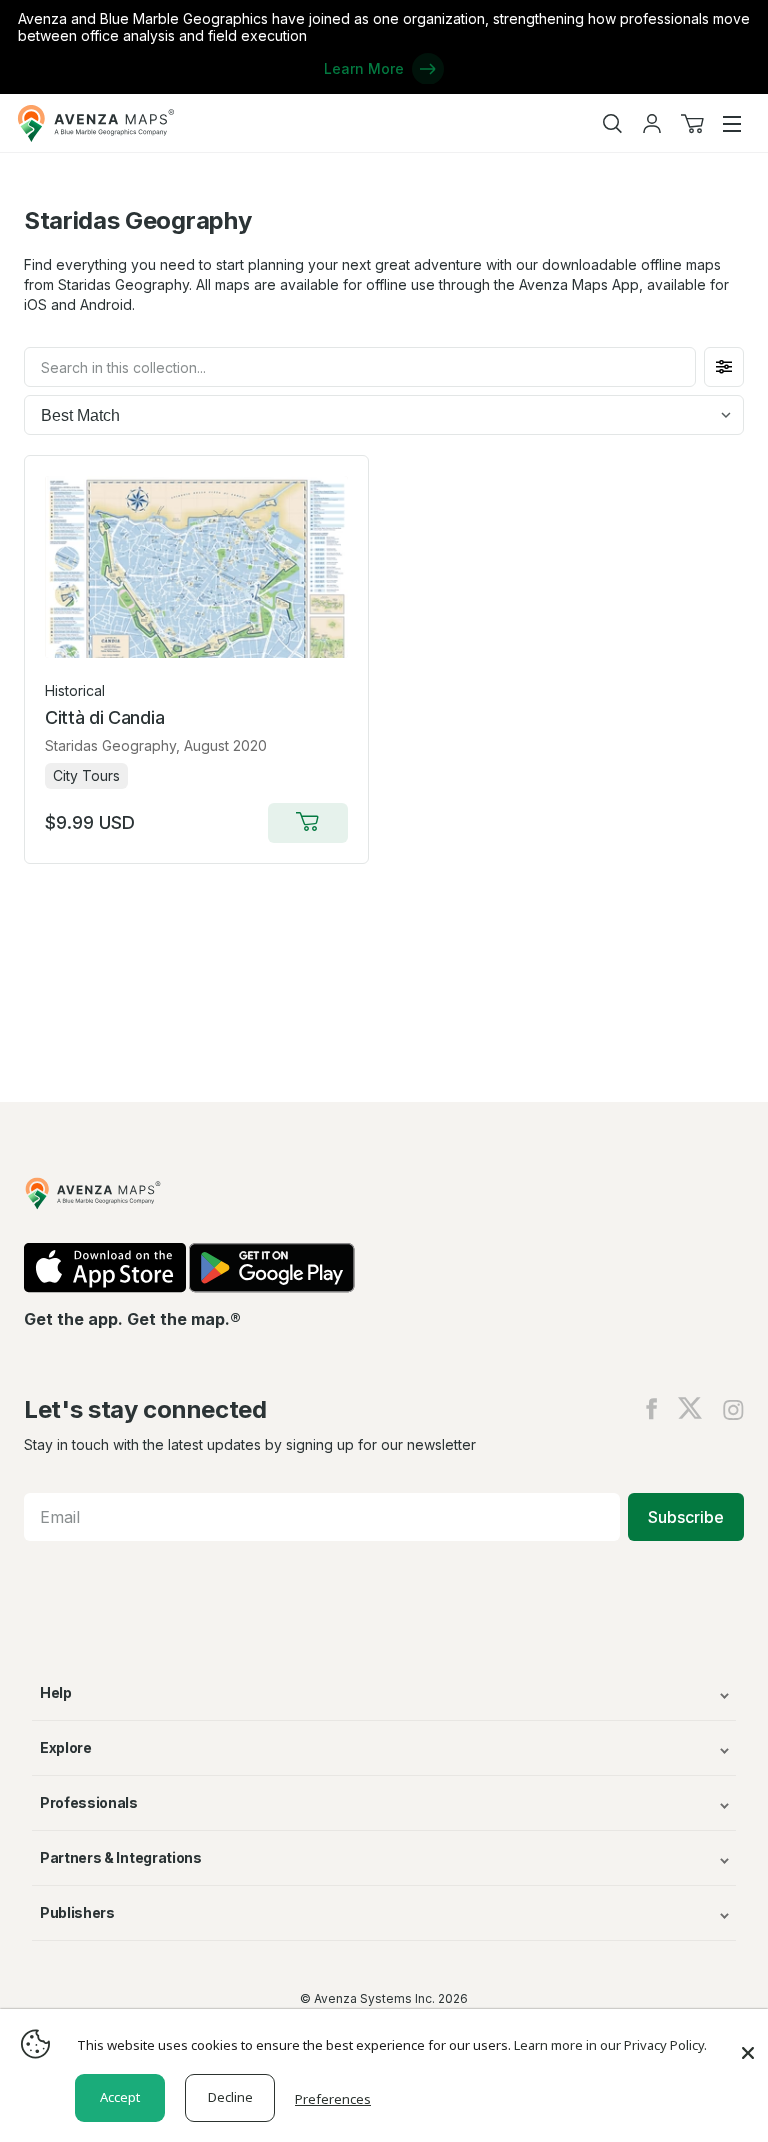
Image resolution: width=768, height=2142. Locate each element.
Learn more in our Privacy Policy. (610, 2045)
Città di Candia (104, 717)
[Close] (748, 2043)
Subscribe (686, 1517)
